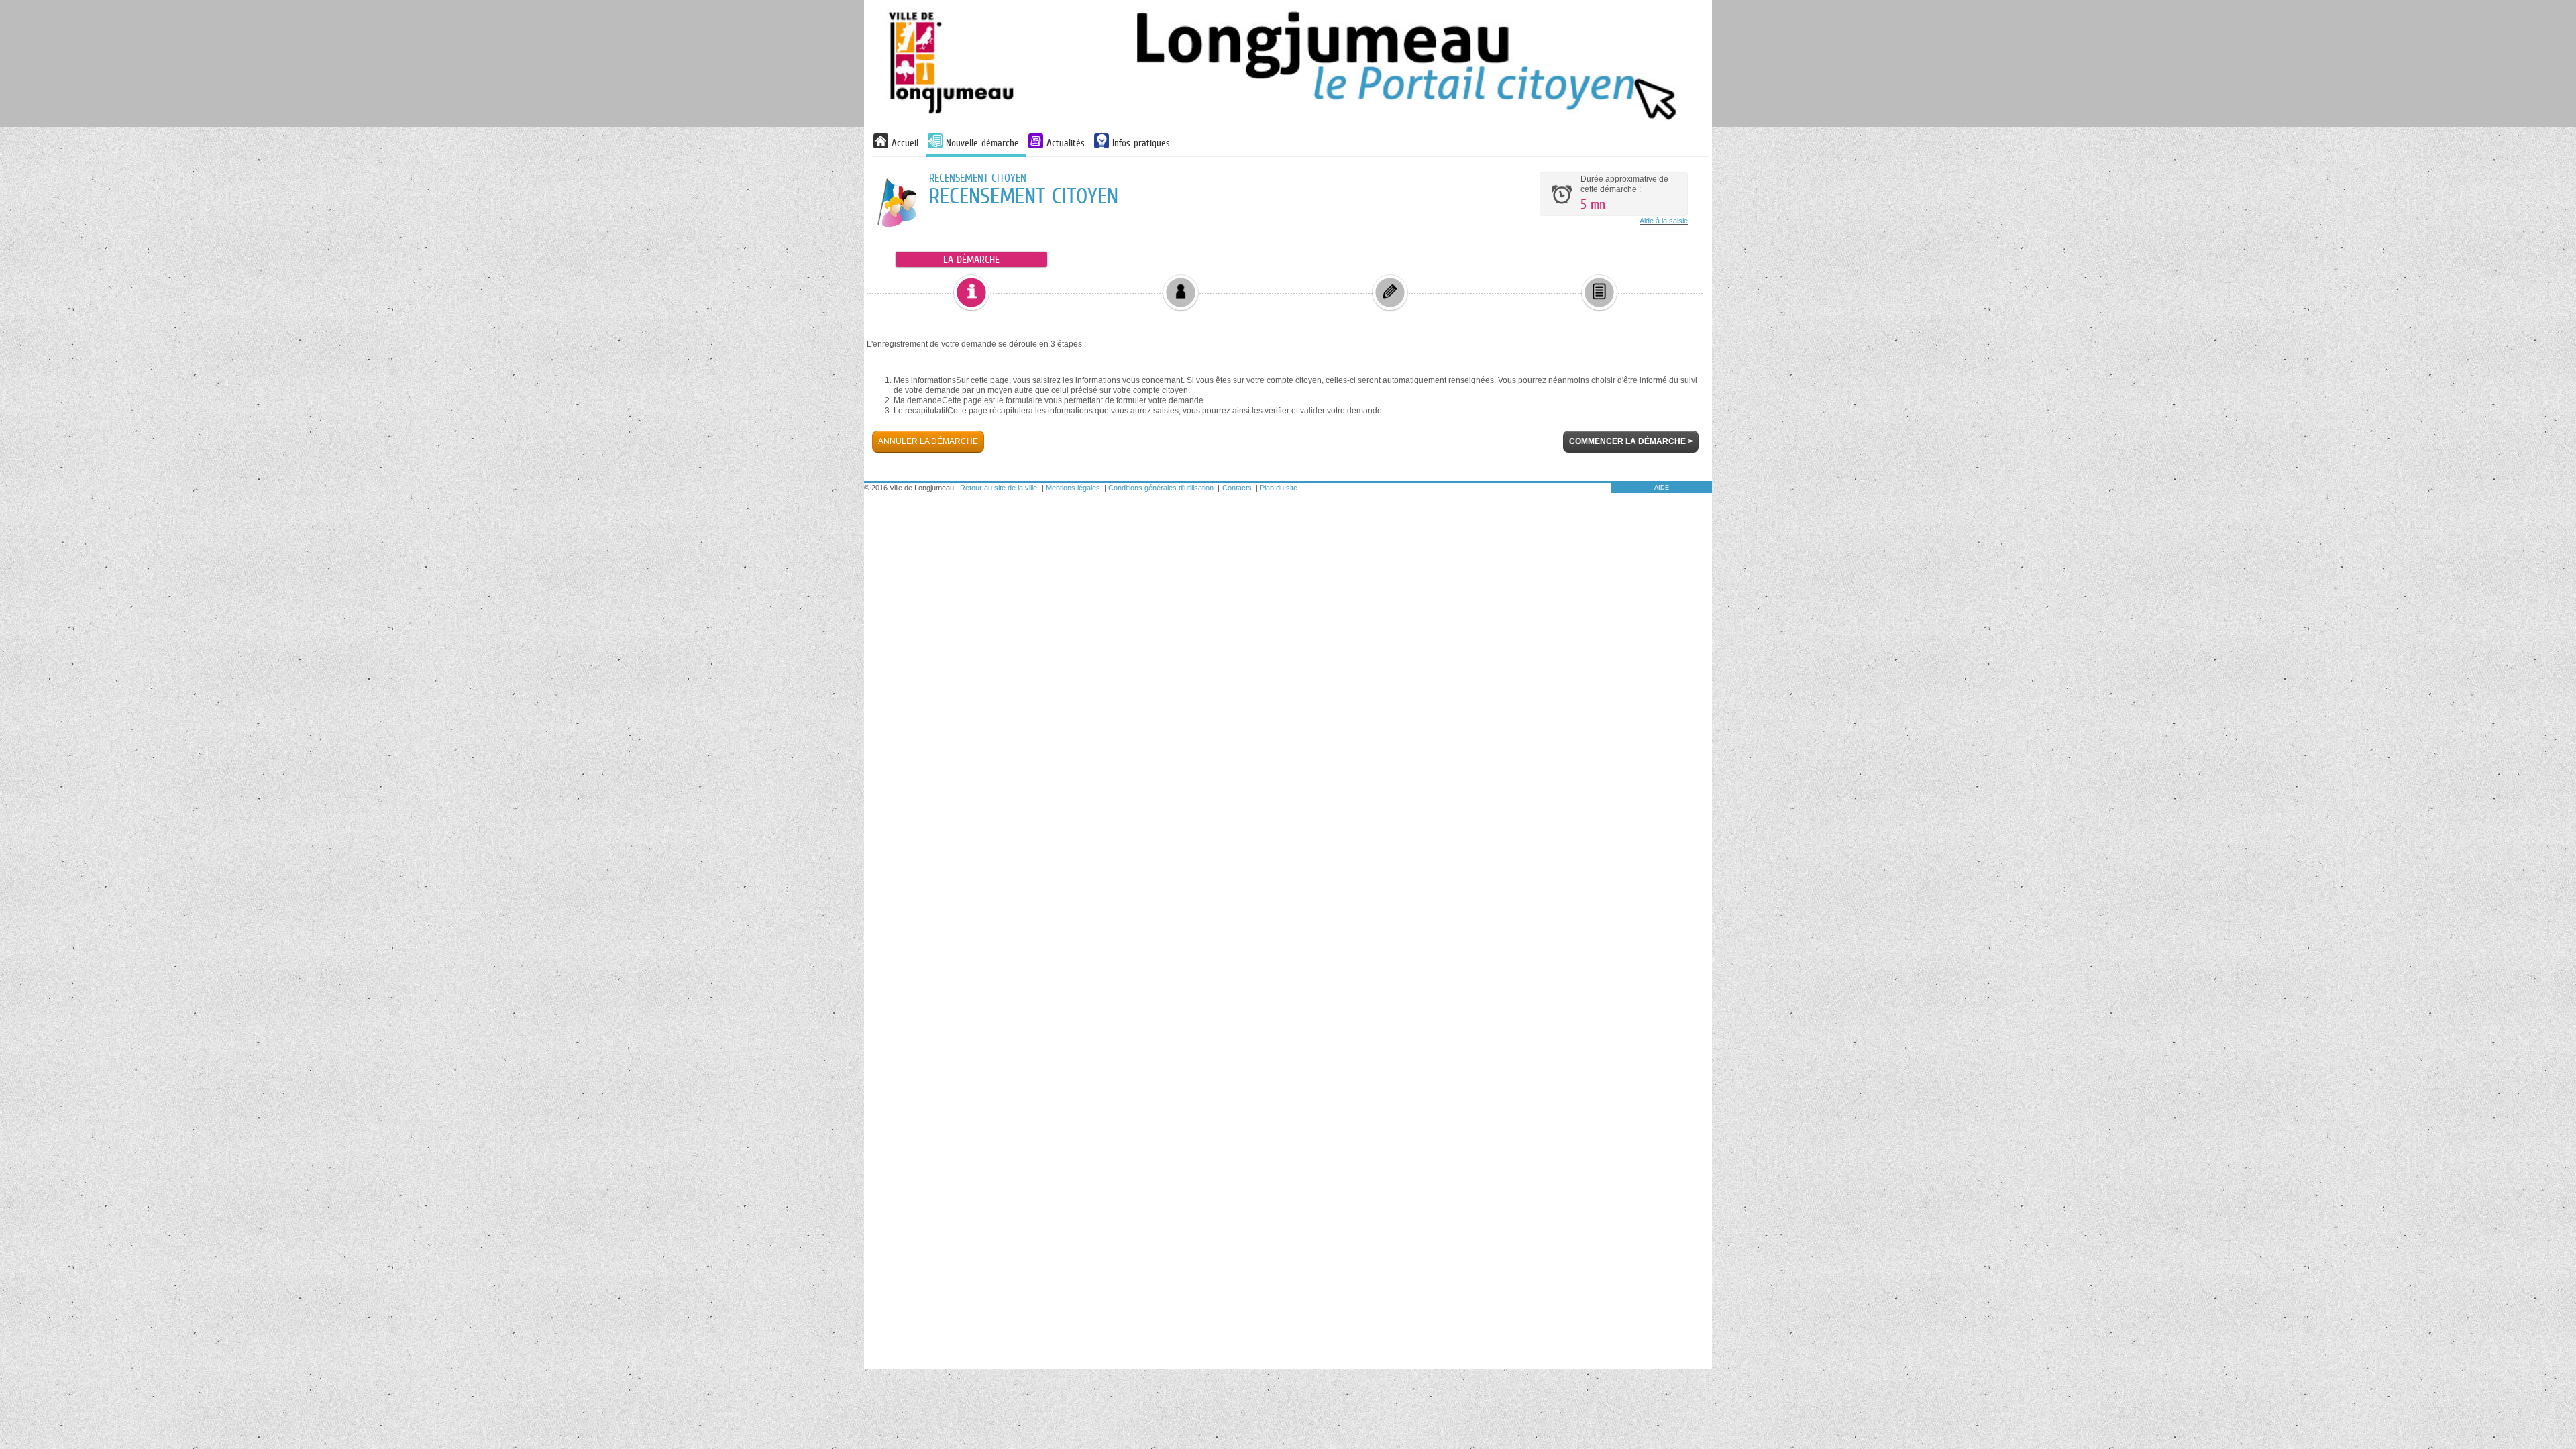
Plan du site (1279, 488)
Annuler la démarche (928, 441)
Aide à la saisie (1664, 221)
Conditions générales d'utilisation (1161, 488)
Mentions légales (1073, 488)
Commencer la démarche (1631, 441)
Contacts (1237, 488)
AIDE (1662, 488)
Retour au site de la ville (999, 488)
